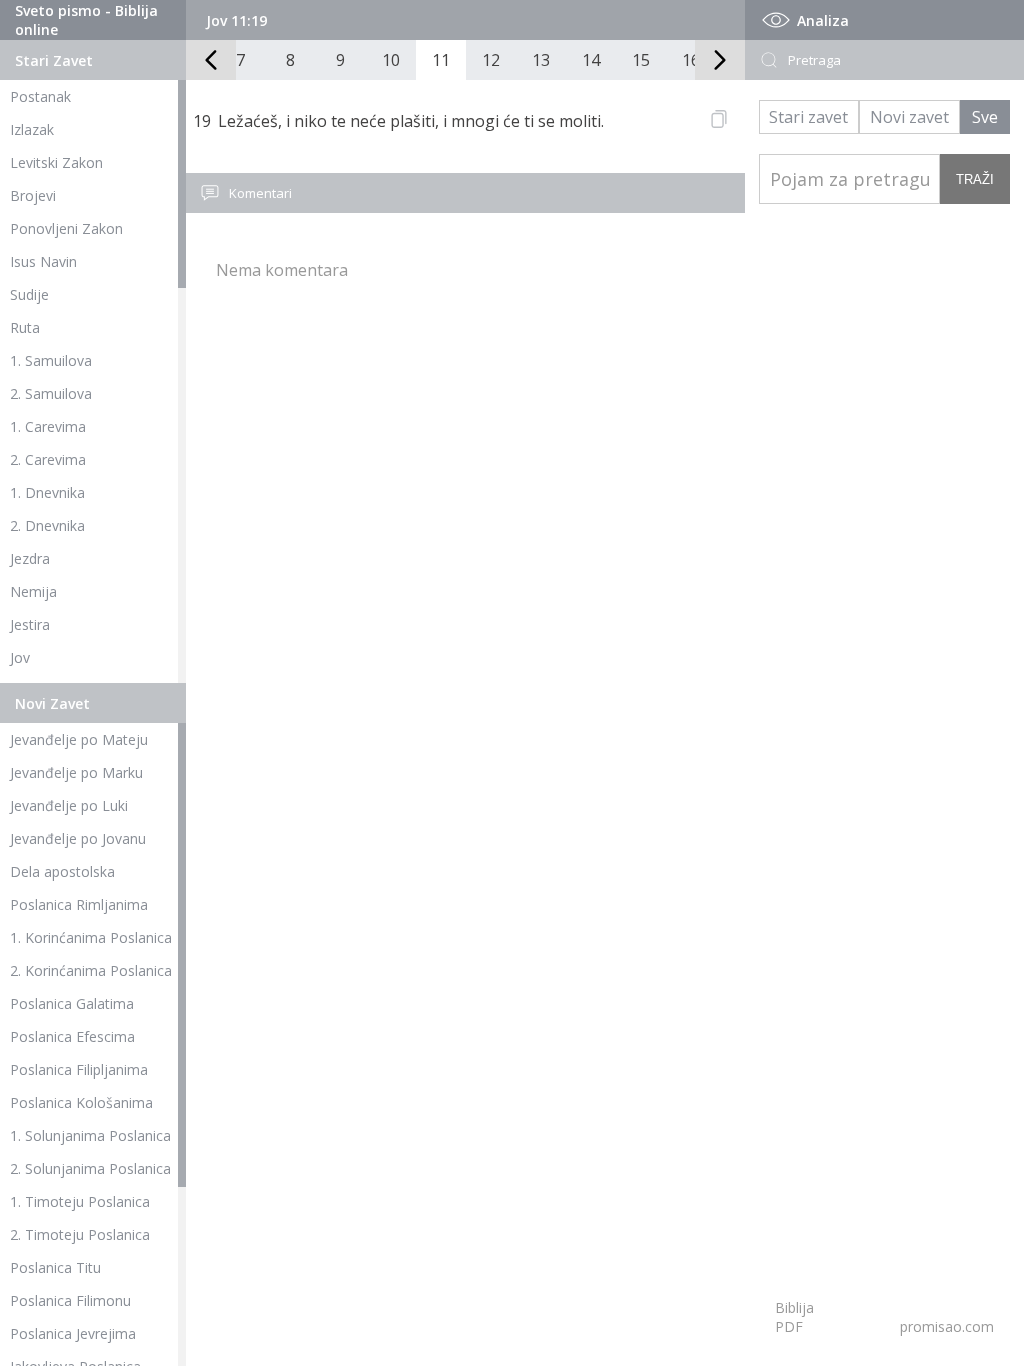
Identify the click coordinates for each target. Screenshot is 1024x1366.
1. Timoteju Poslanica (80, 1201)
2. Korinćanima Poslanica (91, 970)
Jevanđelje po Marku (76, 772)
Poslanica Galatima (72, 1003)
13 (541, 60)
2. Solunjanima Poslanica (90, 1168)
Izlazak (32, 129)
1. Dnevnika (47, 492)
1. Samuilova (51, 360)
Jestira (30, 624)
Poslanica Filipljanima (79, 1069)
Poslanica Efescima (72, 1036)
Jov (20, 657)
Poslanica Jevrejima (73, 1333)
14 (591, 60)
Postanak (40, 96)
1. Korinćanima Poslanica (91, 937)
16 (691, 60)
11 (441, 60)
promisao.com (947, 1326)
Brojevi (33, 195)
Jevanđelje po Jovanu (78, 838)
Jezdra (30, 558)
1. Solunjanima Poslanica (90, 1135)
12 (491, 60)
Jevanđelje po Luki (69, 805)
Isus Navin (43, 261)
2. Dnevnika (47, 525)
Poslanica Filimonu (70, 1300)
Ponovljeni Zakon (66, 228)
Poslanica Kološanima (81, 1102)
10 (391, 60)
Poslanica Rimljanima (79, 904)
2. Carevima (48, 459)
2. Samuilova (51, 393)
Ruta (25, 327)
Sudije (29, 294)
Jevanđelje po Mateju (79, 739)
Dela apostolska (62, 871)
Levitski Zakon (56, 162)
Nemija (33, 591)
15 (641, 60)
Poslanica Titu (55, 1267)
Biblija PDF (794, 1317)
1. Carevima (48, 426)
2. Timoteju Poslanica (80, 1234)
